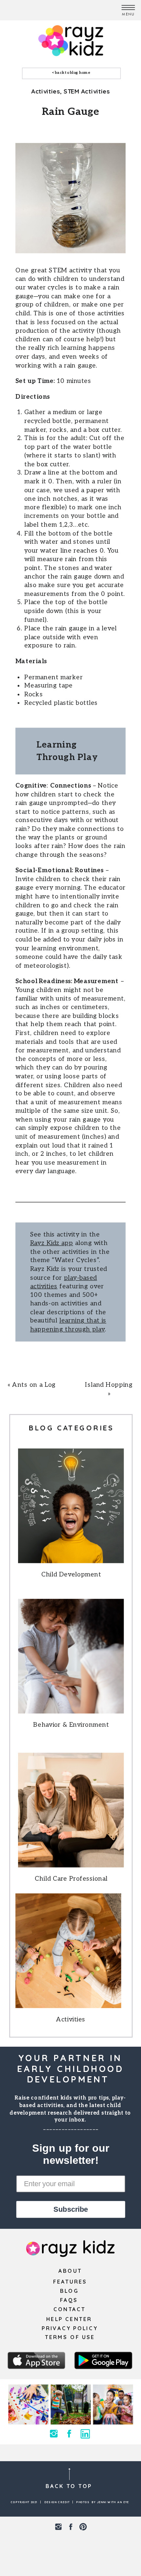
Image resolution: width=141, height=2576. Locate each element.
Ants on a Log (34, 1385)
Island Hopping (109, 1385)
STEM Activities (87, 91)
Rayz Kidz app (52, 1243)
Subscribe (71, 2209)
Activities (45, 91)
